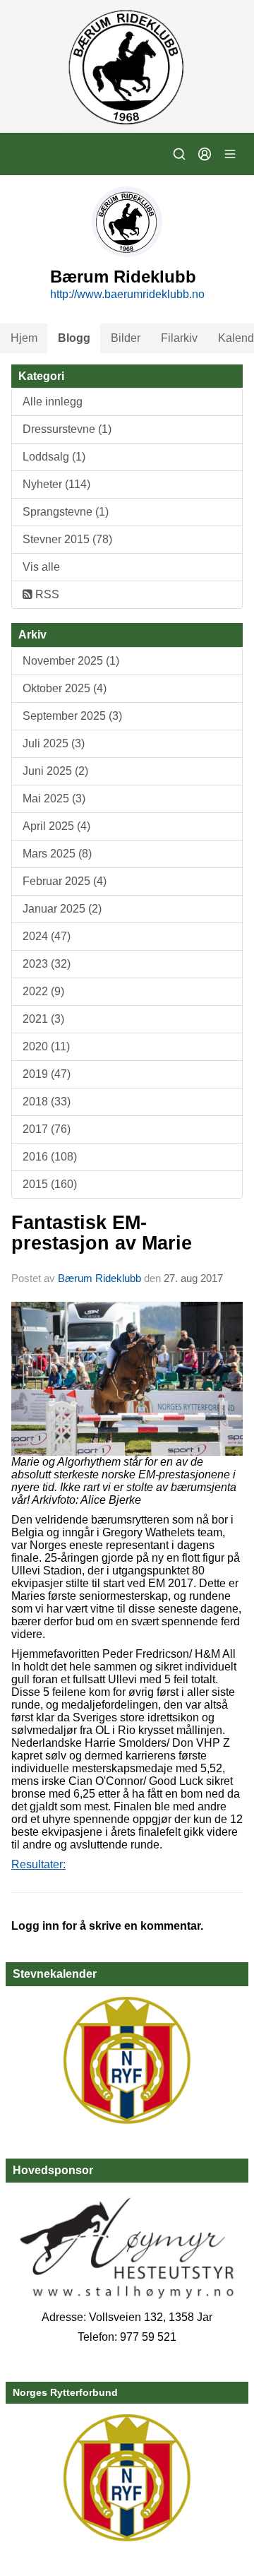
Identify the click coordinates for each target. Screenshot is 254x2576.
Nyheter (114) (56, 484)
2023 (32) (47, 964)
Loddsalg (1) (54, 457)
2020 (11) (46, 1046)
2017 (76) (47, 1129)
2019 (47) (47, 1074)
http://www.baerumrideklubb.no (127, 294)
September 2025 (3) (72, 716)
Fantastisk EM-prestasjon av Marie (102, 1233)
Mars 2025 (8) (57, 854)
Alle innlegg (53, 402)
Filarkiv (179, 338)
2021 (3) (43, 1019)
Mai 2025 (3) (54, 799)
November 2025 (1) (71, 661)
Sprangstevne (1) (66, 512)
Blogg (74, 338)
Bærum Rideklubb (101, 1278)
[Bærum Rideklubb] (127, 66)
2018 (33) (47, 1102)
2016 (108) (50, 1157)
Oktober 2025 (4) (65, 688)
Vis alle (41, 567)
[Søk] (179, 154)
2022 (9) (43, 991)
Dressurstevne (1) (67, 429)
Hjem (24, 338)
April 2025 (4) (56, 826)
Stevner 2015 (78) (67, 539)
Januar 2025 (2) (62, 909)
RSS (46, 594)
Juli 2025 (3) (54, 743)
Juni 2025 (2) (55, 771)
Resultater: (38, 1864)
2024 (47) (47, 936)
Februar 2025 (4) (65, 881)
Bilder (126, 338)
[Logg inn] (205, 154)
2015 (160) (50, 1184)
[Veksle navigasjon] (230, 154)
